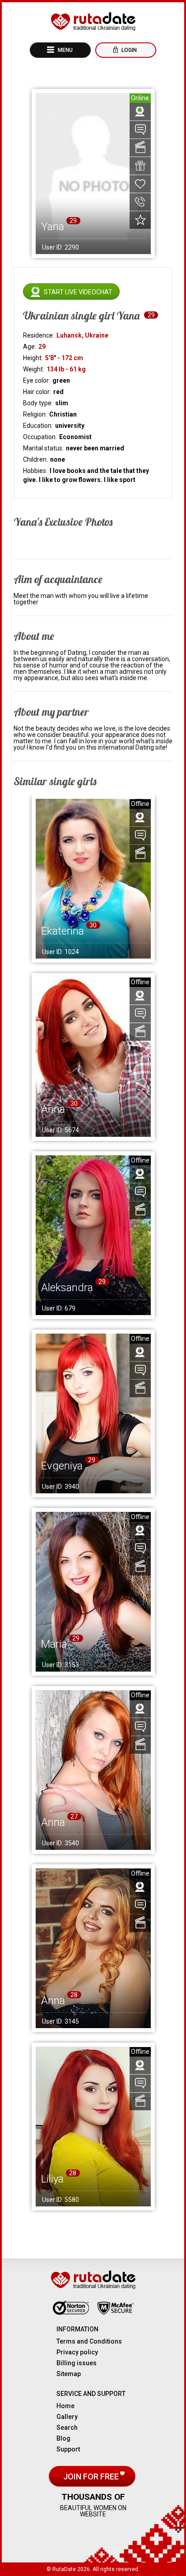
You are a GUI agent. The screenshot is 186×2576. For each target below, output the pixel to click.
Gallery (67, 2417)
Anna (53, 1109)
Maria (54, 1644)
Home (65, 2406)
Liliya (52, 2179)
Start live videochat (78, 292)
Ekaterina (63, 931)
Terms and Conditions (89, 2341)
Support (68, 2449)
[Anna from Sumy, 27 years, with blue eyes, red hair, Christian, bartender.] (93, 1770)
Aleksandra (67, 1288)
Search (67, 2428)
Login (128, 50)
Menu (65, 50)
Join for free (92, 2476)
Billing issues (77, 2363)
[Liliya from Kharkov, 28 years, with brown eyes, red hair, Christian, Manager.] (93, 2127)
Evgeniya (62, 1466)
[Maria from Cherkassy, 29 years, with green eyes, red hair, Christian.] (93, 1592)
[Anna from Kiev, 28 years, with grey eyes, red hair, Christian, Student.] (93, 1948)
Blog (63, 2438)
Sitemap (69, 2374)
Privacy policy (77, 2352)
